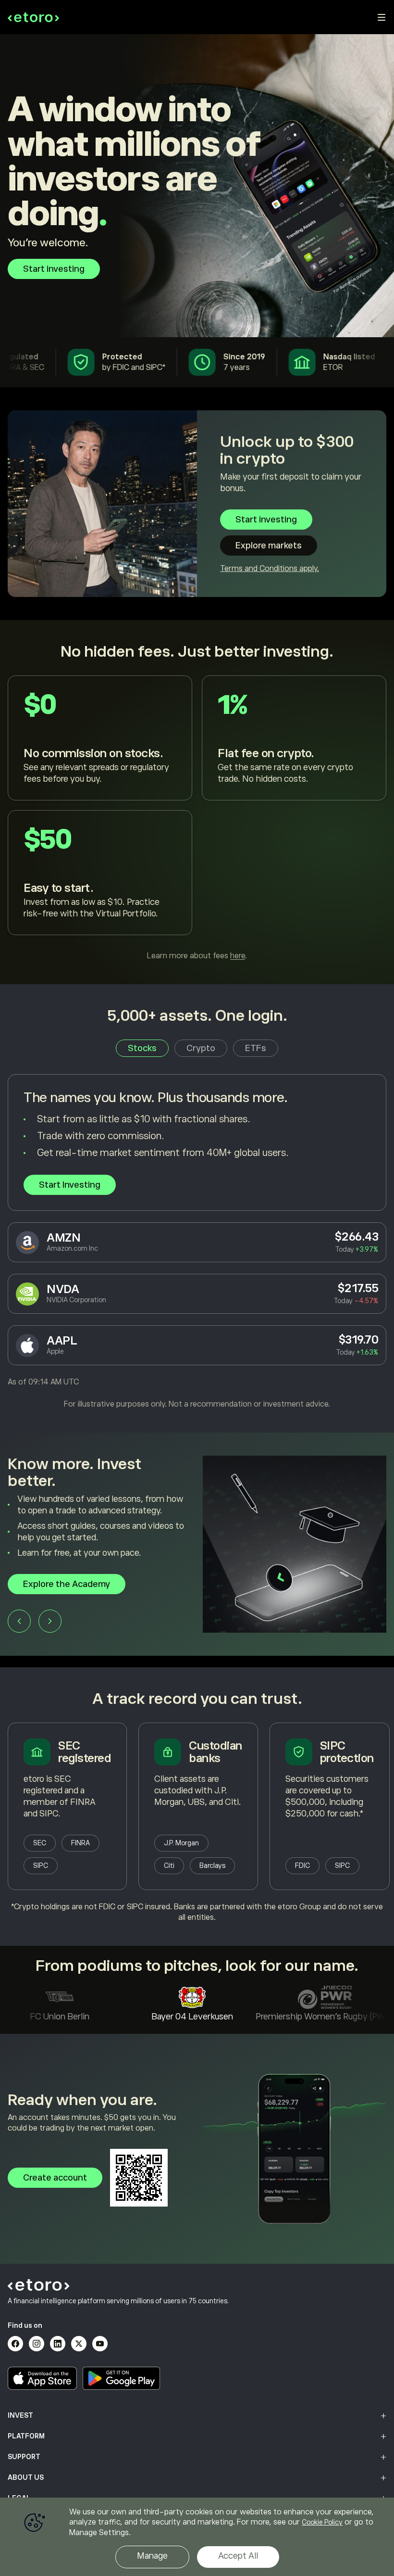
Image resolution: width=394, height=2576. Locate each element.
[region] (197, 2537)
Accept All (238, 2556)
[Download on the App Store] (42, 2378)
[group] (197, 1550)
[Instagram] (37, 2344)
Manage (152, 2556)
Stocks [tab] (142, 1048)
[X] (79, 2344)
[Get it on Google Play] (122, 2378)
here (238, 956)
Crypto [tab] (201, 1048)
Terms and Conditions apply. (270, 569)
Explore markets (269, 546)
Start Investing (70, 1185)
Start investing (54, 269)
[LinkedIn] (58, 2344)
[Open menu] (382, 17)
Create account (55, 2178)
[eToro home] (33, 17)
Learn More (46, 1596)
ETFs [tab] (256, 1048)
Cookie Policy (322, 2522)
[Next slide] (50, 1633)
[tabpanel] (197, 1242)
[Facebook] (15, 2344)
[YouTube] (100, 2344)
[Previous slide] (19, 1633)
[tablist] (197, 1048)
